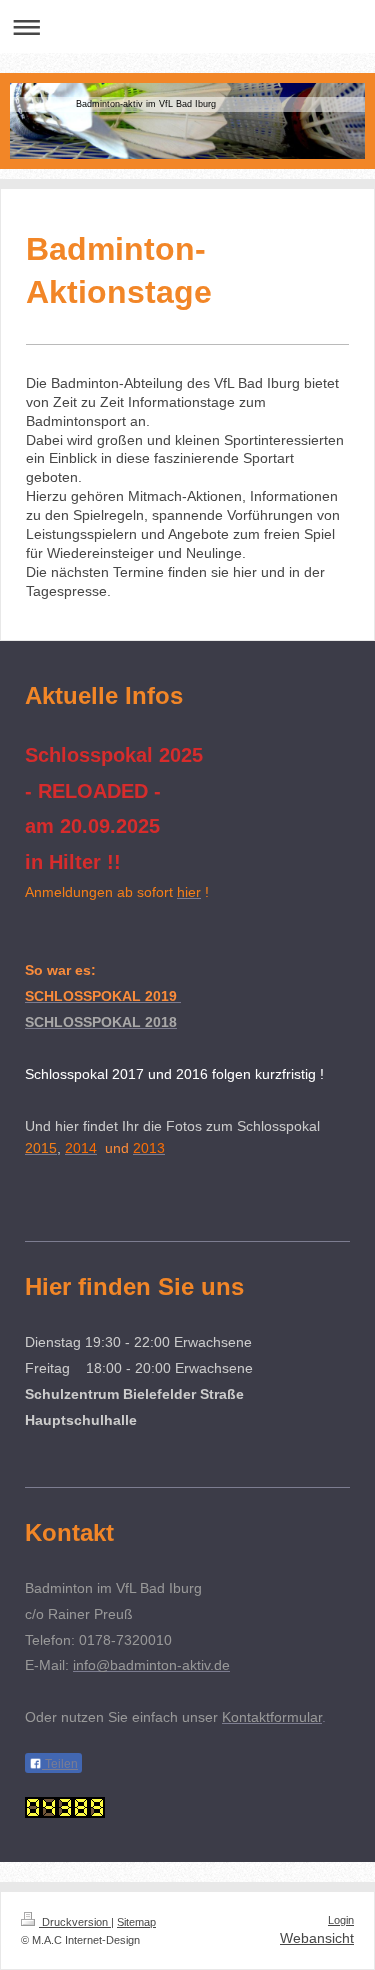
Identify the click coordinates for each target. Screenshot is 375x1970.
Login (341, 1920)
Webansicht (317, 1938)
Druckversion (75, 1922)
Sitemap (136, 1922)
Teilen (60, 1764)
